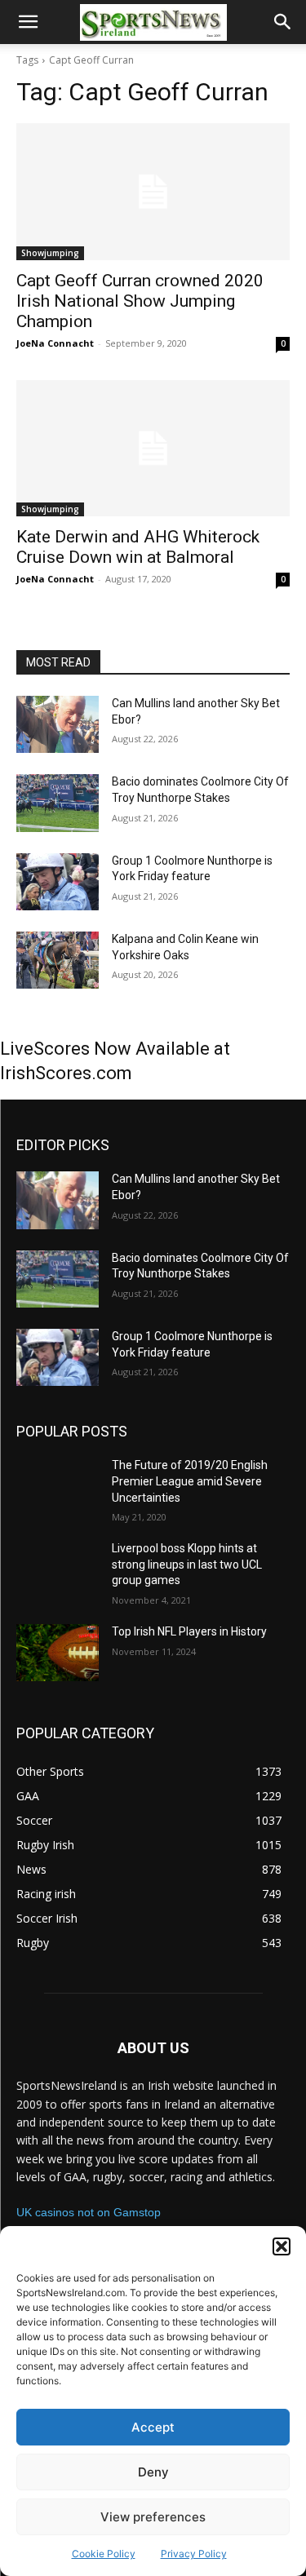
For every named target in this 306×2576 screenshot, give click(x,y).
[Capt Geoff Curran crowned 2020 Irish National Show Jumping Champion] (153, 192)
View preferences (153, 2517)
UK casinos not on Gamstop (89, 2212)
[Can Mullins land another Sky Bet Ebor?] (58, 724)
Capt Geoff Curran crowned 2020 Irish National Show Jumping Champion (140, 301)
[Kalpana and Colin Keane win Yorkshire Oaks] (58, 960)
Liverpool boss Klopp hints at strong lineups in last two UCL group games (187, 1564)
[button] (282, 2246)
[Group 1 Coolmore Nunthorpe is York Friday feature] (58, 882)
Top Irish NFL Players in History (189, 1631)
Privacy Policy (194, 2554)
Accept (153, 2427)
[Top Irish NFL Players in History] (58, 1653)
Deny (153, 2472)
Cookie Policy (104, 2554)
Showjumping (50, 253)
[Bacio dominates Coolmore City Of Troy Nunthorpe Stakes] (58, 803)
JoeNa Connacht (55, 343)
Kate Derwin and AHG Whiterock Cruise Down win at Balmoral (138, 547)
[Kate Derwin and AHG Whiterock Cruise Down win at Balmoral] (153, 449)
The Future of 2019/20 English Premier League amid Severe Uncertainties (190, 1481)
